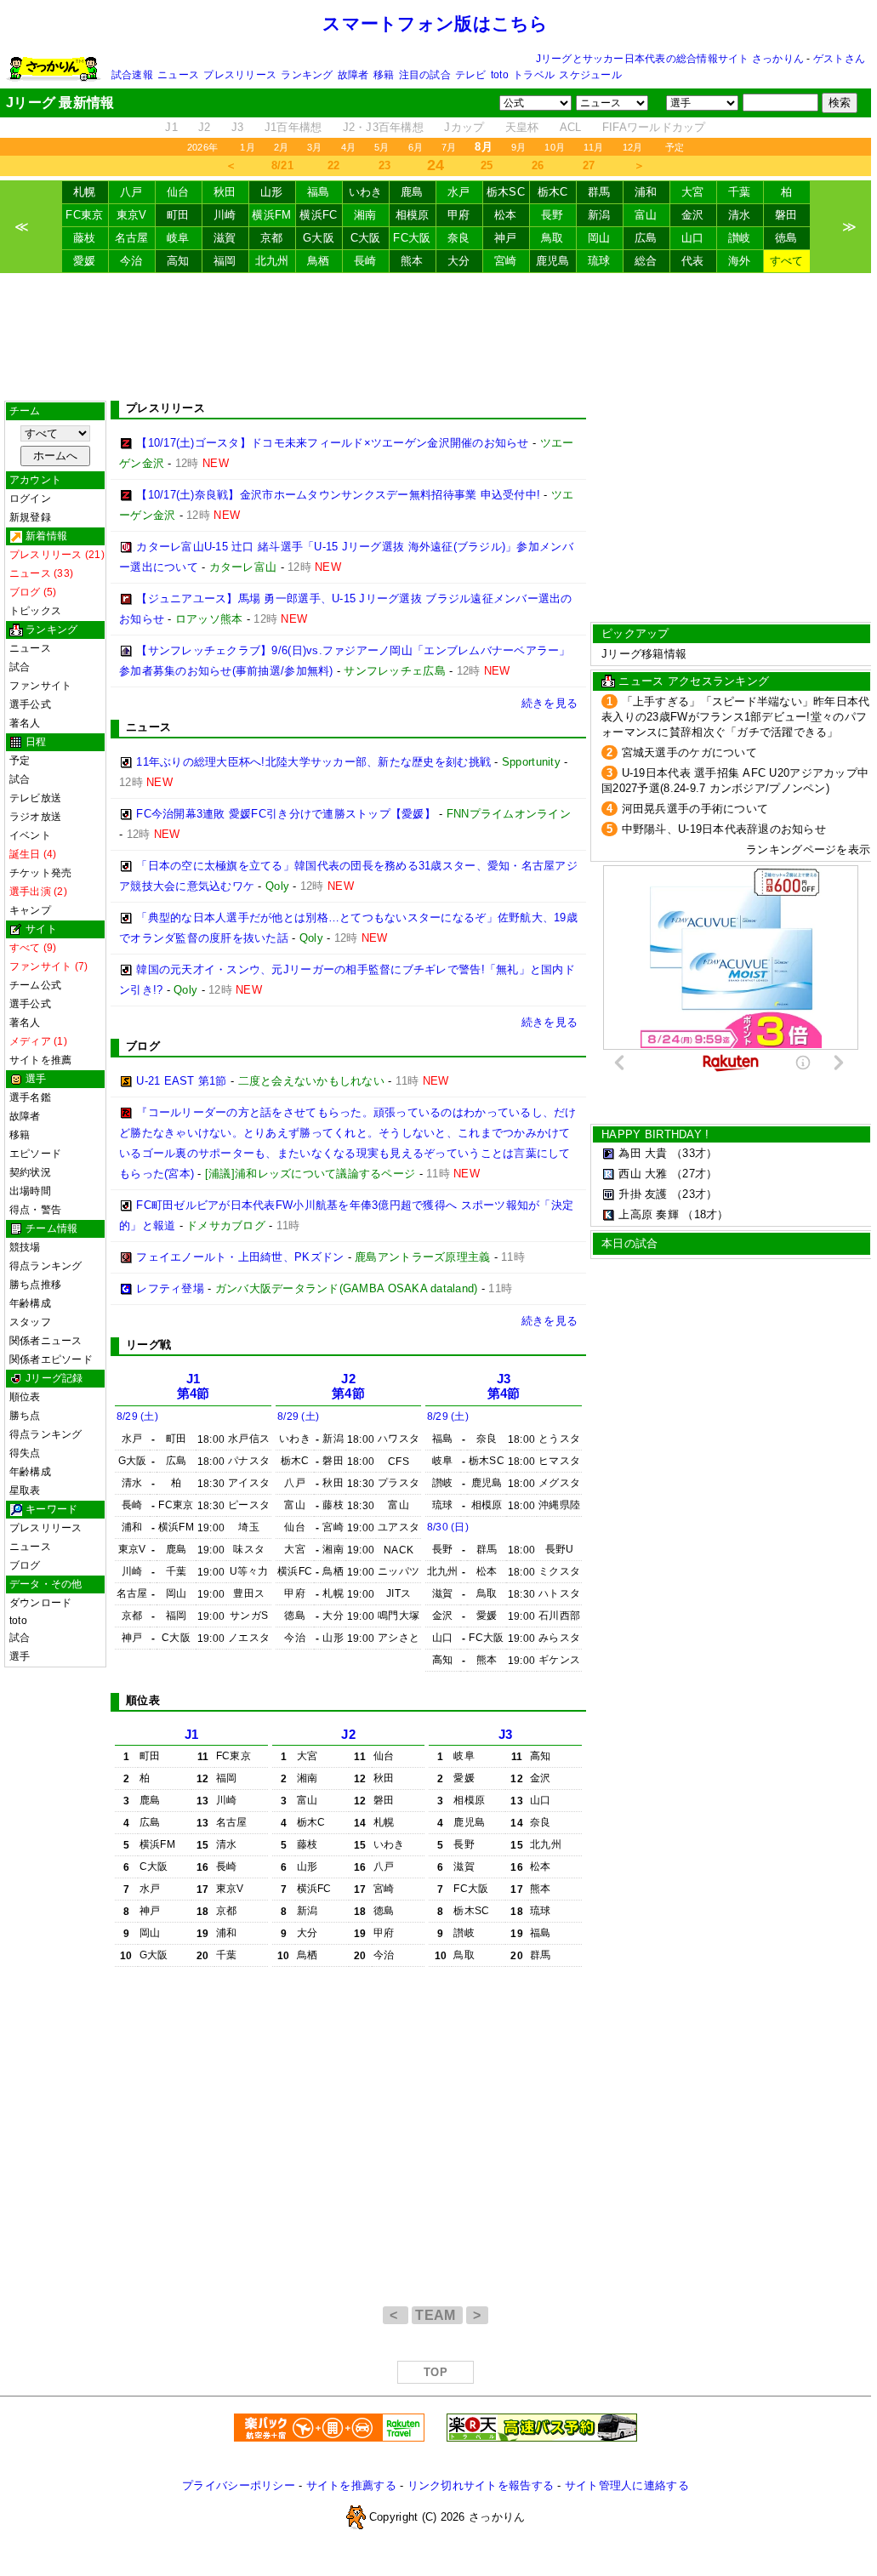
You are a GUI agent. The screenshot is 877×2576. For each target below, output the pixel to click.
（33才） (694, 1153)
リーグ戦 (148, 1345)
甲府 (459, 215)
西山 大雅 (643, 1174)
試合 (20, 667)
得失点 (25, 1453)
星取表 (25, 1490)
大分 (459, 261)
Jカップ (464, 127)
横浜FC (318, 215)
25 (487, 165)
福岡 (225, 261)
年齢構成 (30, 1303)
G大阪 (319, 238)
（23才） (694, 1194)
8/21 (282, 165)
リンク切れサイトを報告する (481, 2485)
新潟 (599, 215)
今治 (131, 261)
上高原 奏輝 (649, 1214)
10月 (555, 147)
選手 (20, 1656)
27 (589, 165)
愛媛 (85, 261)
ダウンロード (40, 1603)
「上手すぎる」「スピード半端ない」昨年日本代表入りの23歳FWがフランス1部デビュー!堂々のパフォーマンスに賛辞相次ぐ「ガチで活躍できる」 (735, 717)
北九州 (272, 261)
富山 (646, 215)
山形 (272, 192)
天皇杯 (522, 127)
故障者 (353, 75)
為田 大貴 (643, 1153)
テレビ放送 (35, 798)
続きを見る (550, 703)
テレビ (471, 75)
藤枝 (85, 238)
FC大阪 (412, 238)
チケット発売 (40, 873)
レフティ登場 (170, 1288)
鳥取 (552, 238)
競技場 (25, 1247)
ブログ (25, 1565)
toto (500, 75)
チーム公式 (35, 985)
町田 (178, 215)
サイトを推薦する (351, 2485)
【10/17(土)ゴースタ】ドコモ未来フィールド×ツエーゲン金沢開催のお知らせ (332, 443)
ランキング (307, 75)
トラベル (534, 75)
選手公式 (30, 704)
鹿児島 (553, 261)
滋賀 (225, 238)
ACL (571, 127)
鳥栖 (319, 261)
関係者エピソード (51, 1359)
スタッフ (30, 1322)
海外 (740, 261)
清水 (740, 215)
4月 (348, 147)
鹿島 (412, 192)
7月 (449, 147)
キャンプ (30, 910)
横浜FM (271, 215)
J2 (205, 127)
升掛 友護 (643, 1194)
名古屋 (132, 238)
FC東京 (84, 215)
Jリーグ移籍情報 (644, 654)
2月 (281, 147)
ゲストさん (839, 59)
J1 (171, 127)
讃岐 (740, 238)
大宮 (693, 192)
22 (334, 165)
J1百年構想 (293, 127)
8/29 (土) (137, 1416)
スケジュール (590, 75)
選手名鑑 (30, 1097)
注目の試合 (425, 75)
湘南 (365, 215)
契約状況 (30, 1172)
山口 (693, 238)
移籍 (384, 75)
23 (385, 165)
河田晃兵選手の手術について (695, 809)
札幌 (85, 192)
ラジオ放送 (35, 817)
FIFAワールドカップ (654, 127)
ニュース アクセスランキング (694, 681)
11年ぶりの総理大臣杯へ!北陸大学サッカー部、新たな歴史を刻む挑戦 (313, 762)
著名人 (25, 723)
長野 (552, 215)
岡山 (599, 238)
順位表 (25, 1397)
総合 (646, 261)
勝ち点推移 (35, 1285)
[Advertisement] (436, 337)
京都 (272, 238)
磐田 (786, 215)
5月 (382, 147)
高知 (178, 261)
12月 (633, 147)
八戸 (131, 192)
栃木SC (506, 192)
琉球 (599, 261)
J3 (238, 127)
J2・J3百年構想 (383, 127)
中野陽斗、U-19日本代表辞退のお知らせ (724, 829)
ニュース (178, 75)
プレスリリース (240, 75)
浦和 (646, 192)
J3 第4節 (504, 1386)
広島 (646, 238)
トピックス (35, 611)
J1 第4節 (194, 1386)
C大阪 (366, 238)
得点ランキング (46, 1266)
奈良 (459, 238)
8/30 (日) (448, 1527)
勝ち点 (25, 1416)
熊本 (412, 261)
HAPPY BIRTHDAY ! (655, 1134)
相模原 (413, 215)
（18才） (705, 1214)
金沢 (693, 215)
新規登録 (30, 517)
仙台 (178, 192)
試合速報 (132, 75)
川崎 (225, 215)
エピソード (35, 1154)
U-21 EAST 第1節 (181, 1081)
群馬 (599, 192)
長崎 (365, 261)
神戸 (506, 238)
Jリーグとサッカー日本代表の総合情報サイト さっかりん (670, 59)
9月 (518, 147)
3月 (314, 147)
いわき (366, 192)
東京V (132, 215)
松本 (506, 215)
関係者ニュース (46, 1341)
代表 (693, 261)
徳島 (786, 238)
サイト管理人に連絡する (627, 2485)
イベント (30, 835)
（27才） (694, 1174)
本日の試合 (629, 1243)
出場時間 (30, 1191)
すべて (787, 261)
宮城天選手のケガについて (689, 752)
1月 (247, 147)
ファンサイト (40, 686)
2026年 (202, 147)
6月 (416, 147)
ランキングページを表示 (808, 849)
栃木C (553, 192)
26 (538, 165)
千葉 (740, 192)
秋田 (225, 192)
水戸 (459, 192)
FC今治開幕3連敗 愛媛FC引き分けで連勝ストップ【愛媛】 (286, 814)
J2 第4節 (348, 1386)
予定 (675, 147)
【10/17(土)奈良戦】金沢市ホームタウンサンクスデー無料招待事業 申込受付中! (338, 495)
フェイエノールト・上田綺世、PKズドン (240, 1257)
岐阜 (178, 238)
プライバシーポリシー (239, 2485)
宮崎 (506, 261)
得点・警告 (35, 1210)
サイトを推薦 (40, 1060)
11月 (594, 147)
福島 (319, 192)
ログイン (30, 499)
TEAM (437, 2315)
